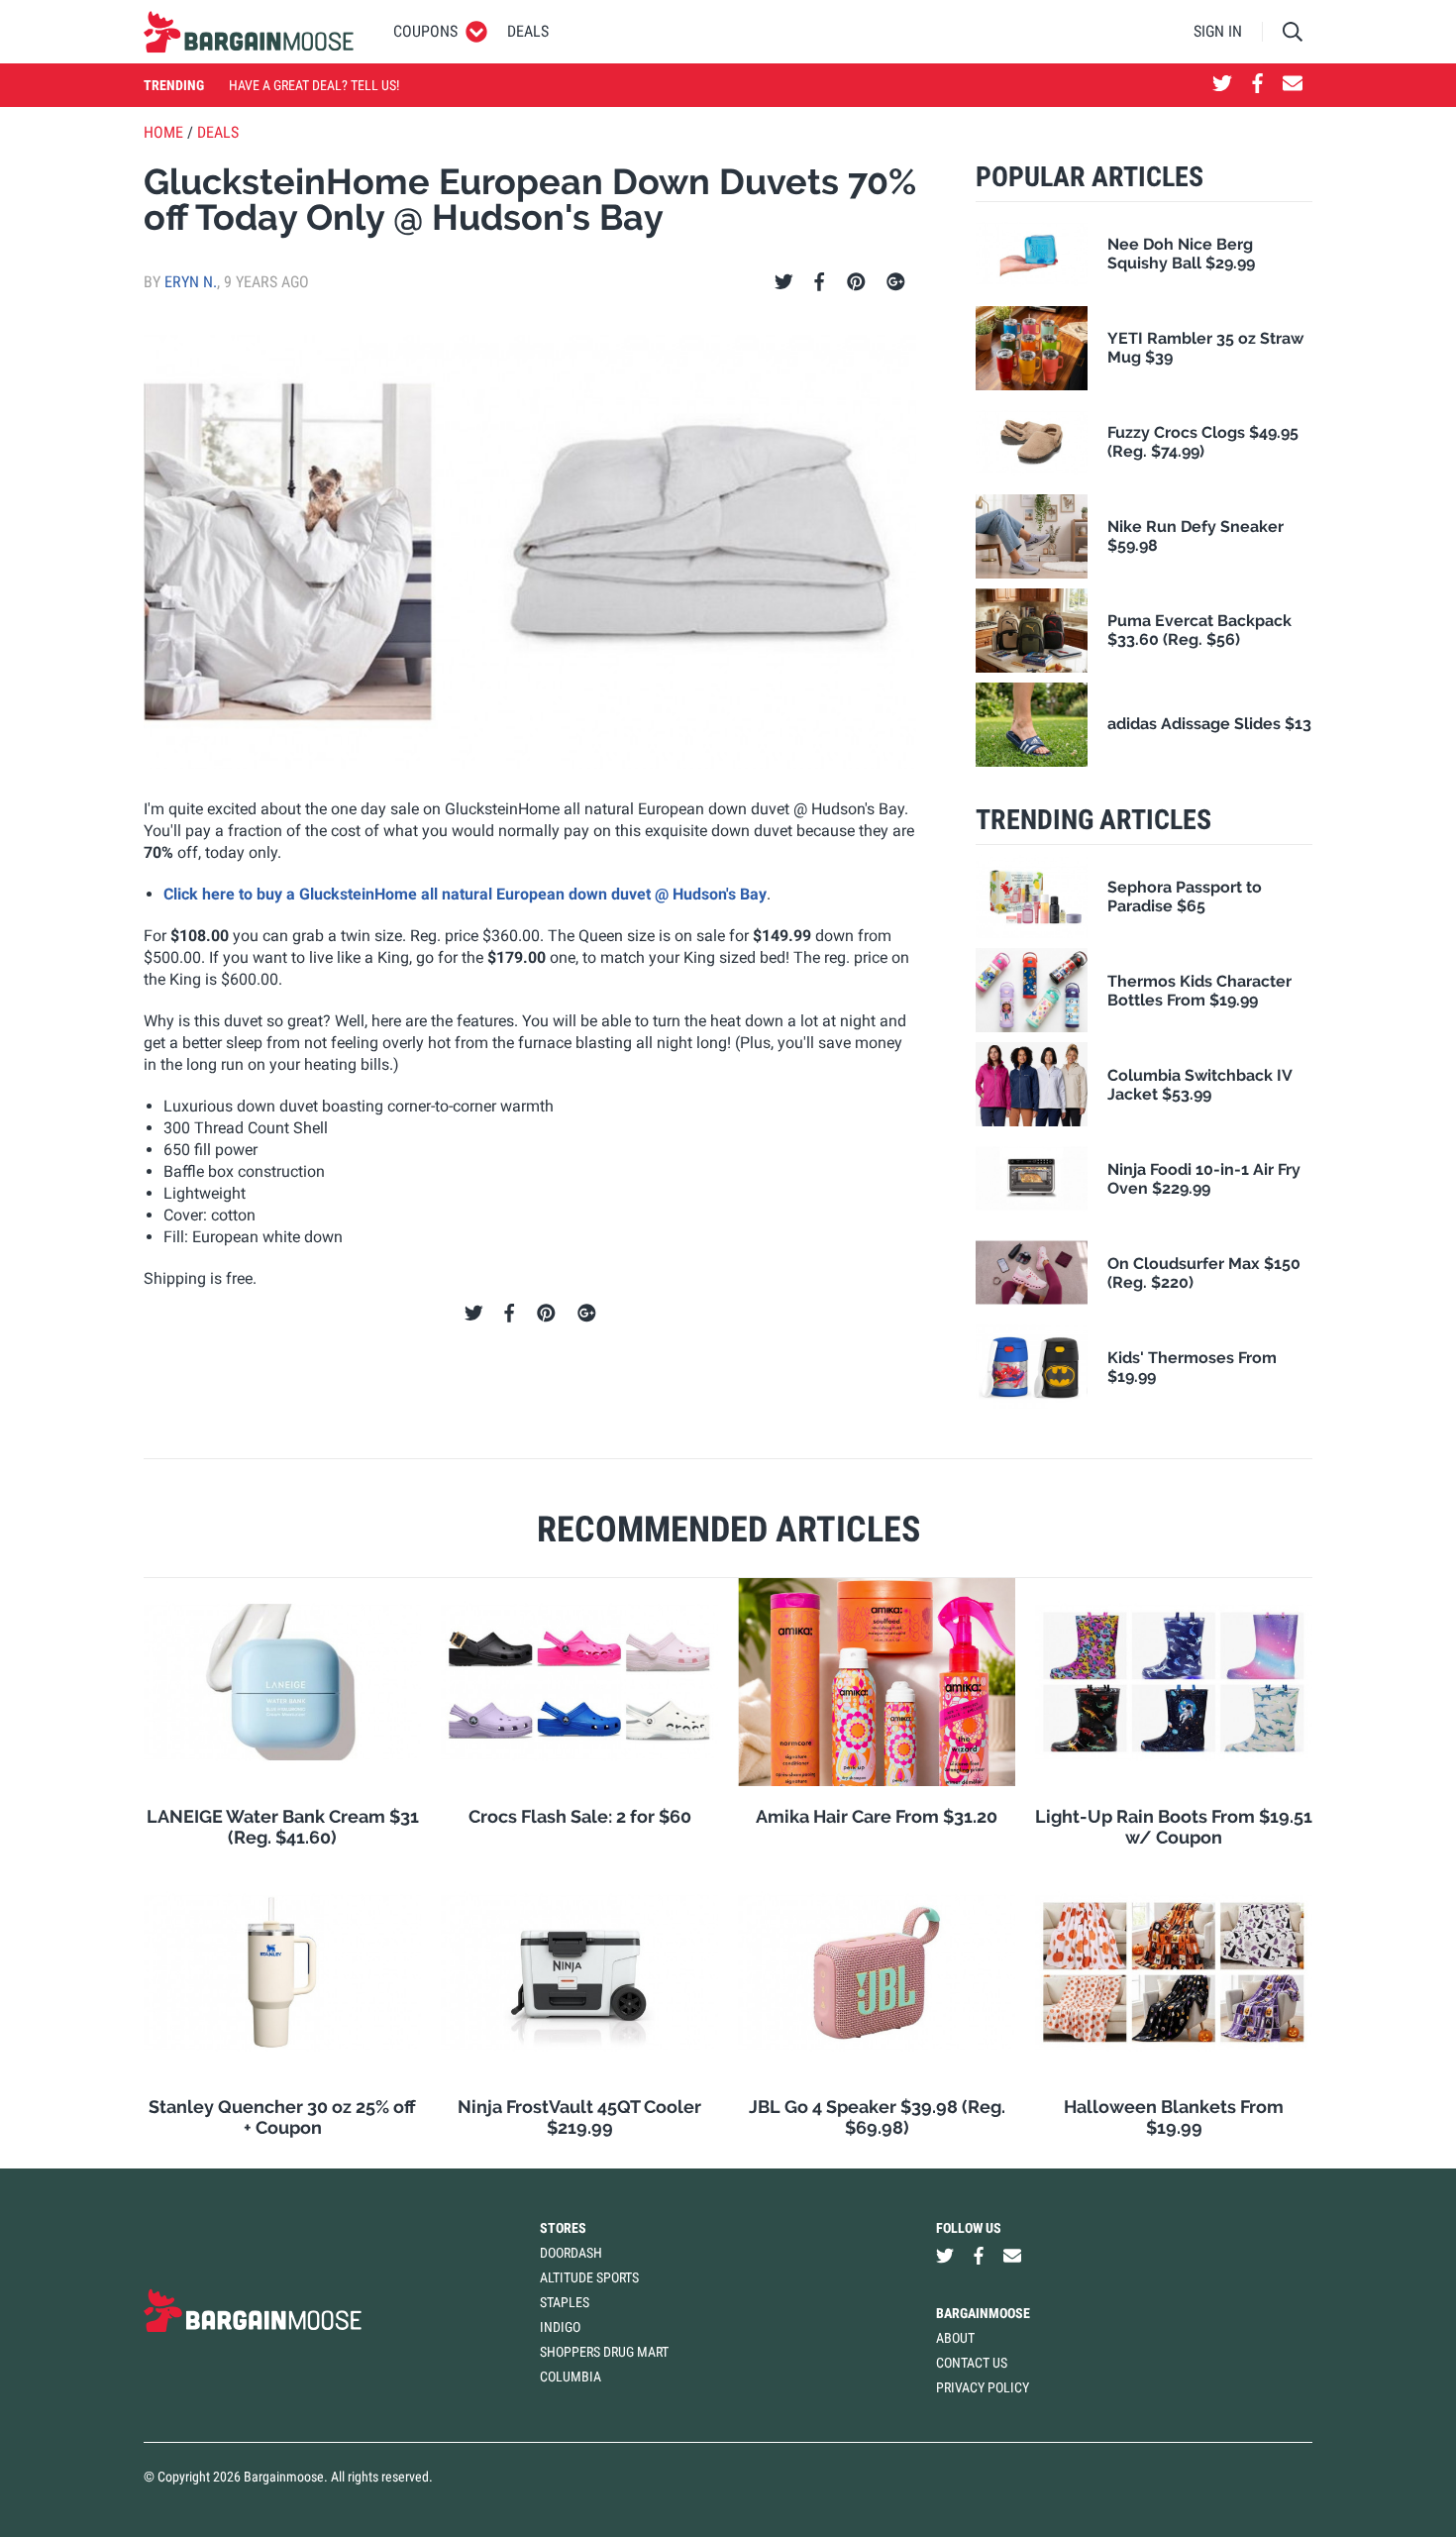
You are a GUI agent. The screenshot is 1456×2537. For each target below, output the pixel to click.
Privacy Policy (983, 2387)
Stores (563, 2228)
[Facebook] (819, 282)
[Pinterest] (856, 282)
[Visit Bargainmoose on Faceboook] (1257, 85)
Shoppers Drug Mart (604, 2352)
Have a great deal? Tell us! (314, 85)
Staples (565, 2302)
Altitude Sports (589, 2277)
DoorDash (571, 2253)
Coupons (425, 31)
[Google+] (896, 282)
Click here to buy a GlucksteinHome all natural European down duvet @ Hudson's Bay (465, 894)
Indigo (560, 2327)
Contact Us (972, 2363)
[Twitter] (784, 282)
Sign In (1218, 31)
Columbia (571, 2377)
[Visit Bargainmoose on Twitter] (1222, 85)
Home (163, 132)
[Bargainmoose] (249, 32)
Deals (528, 31)
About (955, 2338)
